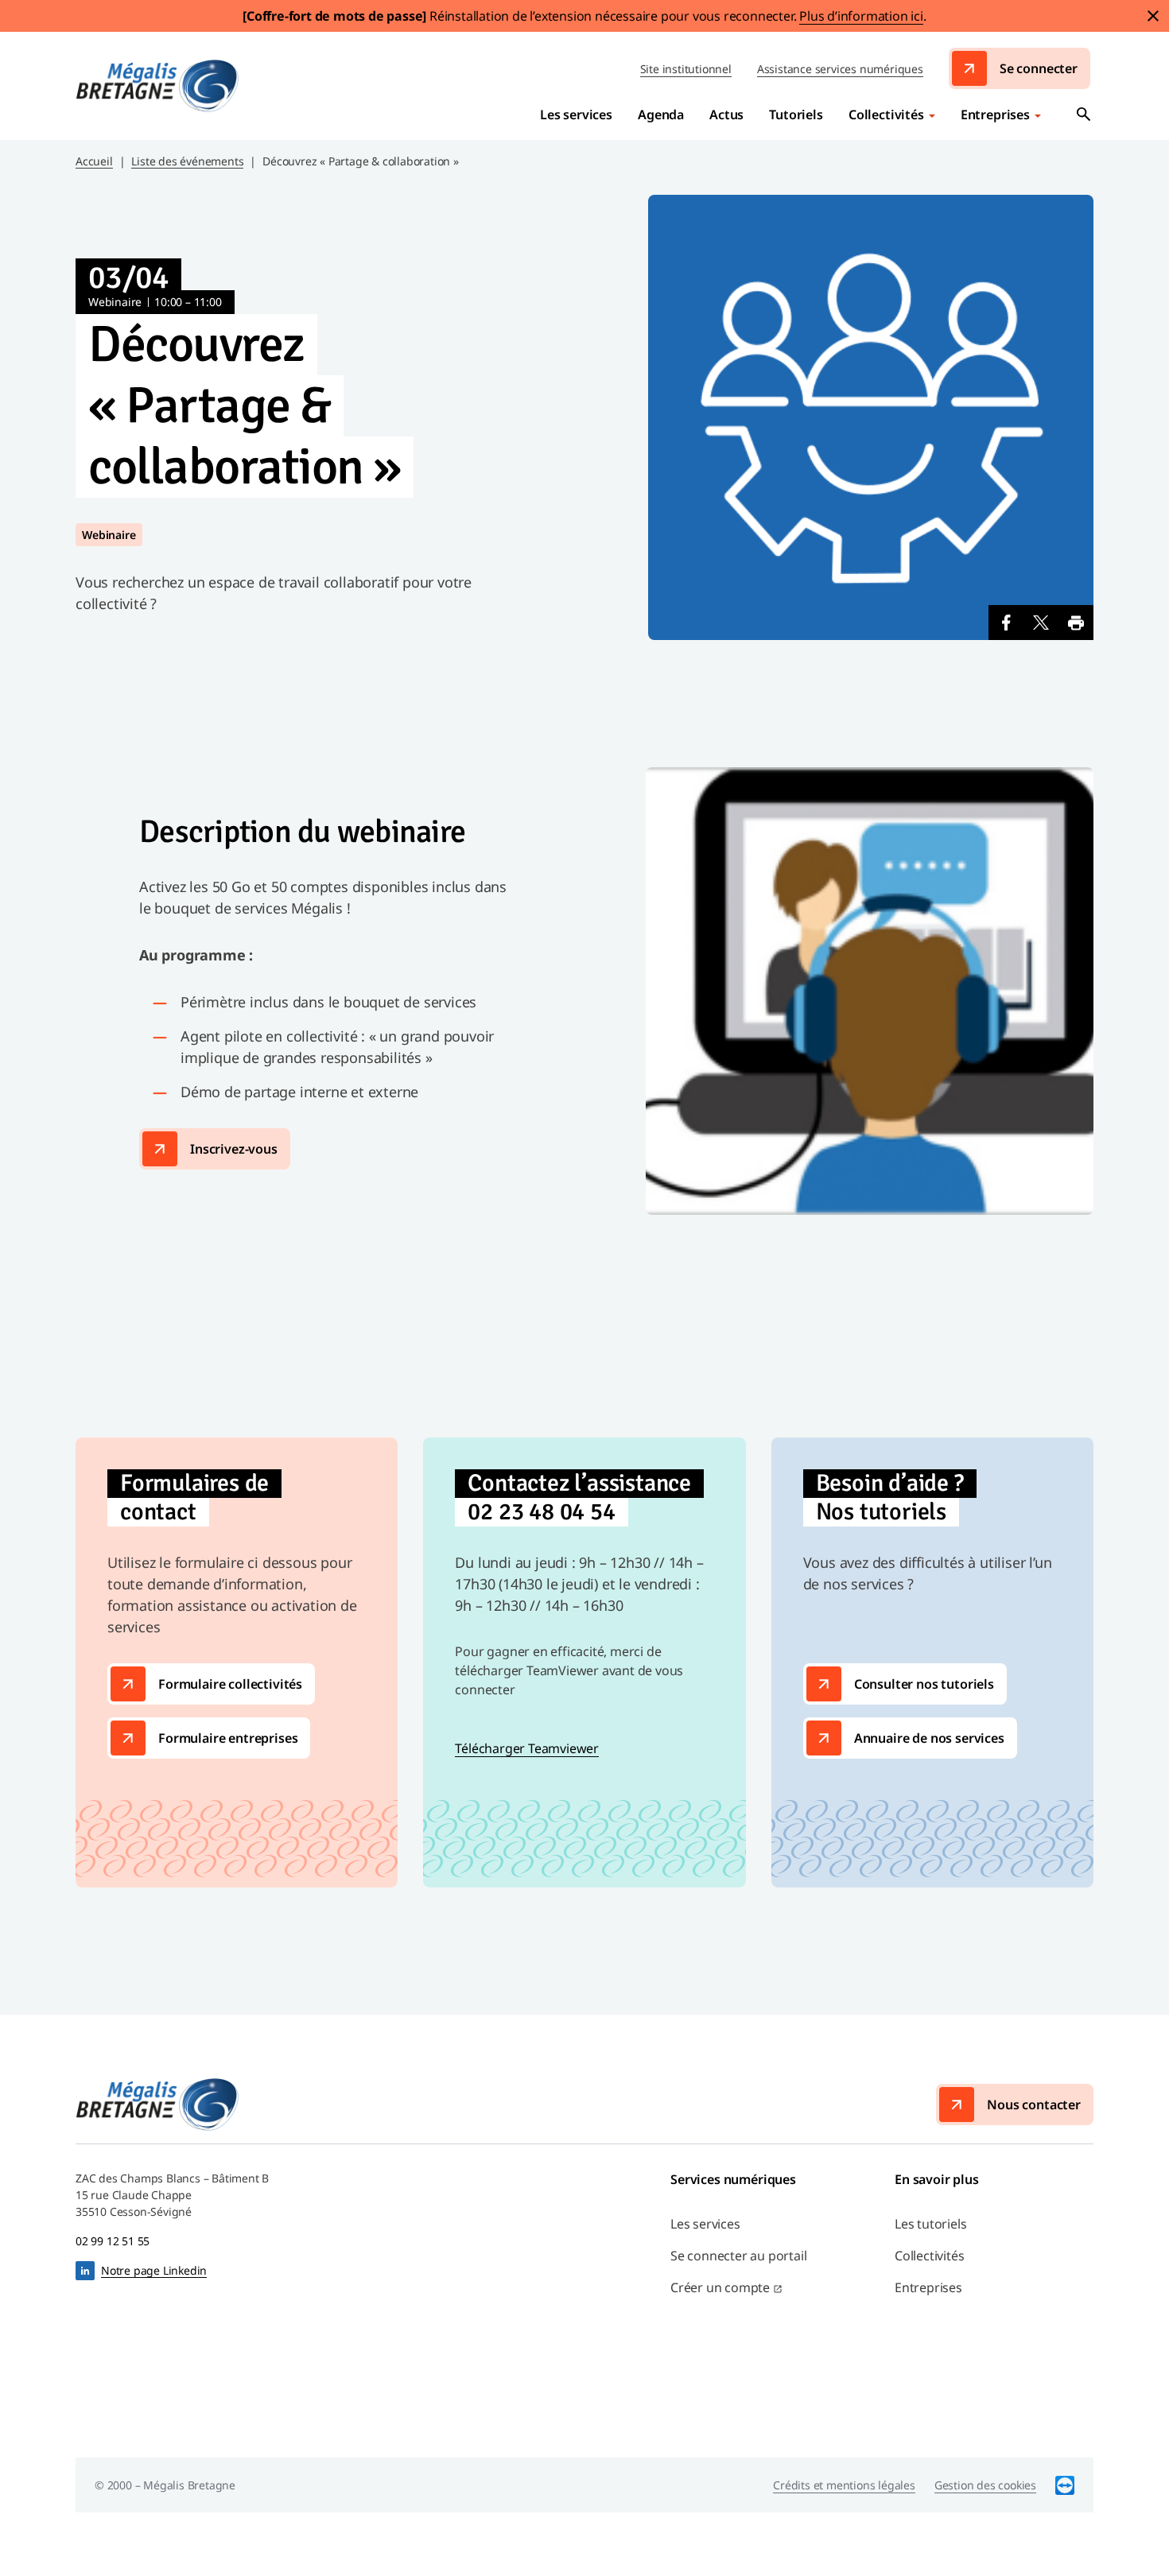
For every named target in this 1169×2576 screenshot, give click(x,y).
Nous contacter (1034, 2105)
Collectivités (886, 114)
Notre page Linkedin (154, 2270)
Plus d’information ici (861, 16)
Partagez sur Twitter (1041, 623)
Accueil (94, 161)
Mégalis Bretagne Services (157, 86)
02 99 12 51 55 (113, 2241)
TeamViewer (1065, 2485)
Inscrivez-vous (234, 1149)
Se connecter (1039, 68)
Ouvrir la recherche (1084, 114)
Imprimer (1076, 623)
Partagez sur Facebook (1006, 623)
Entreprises (995, 114)
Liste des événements (187, 161)
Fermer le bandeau (1153, 16)
